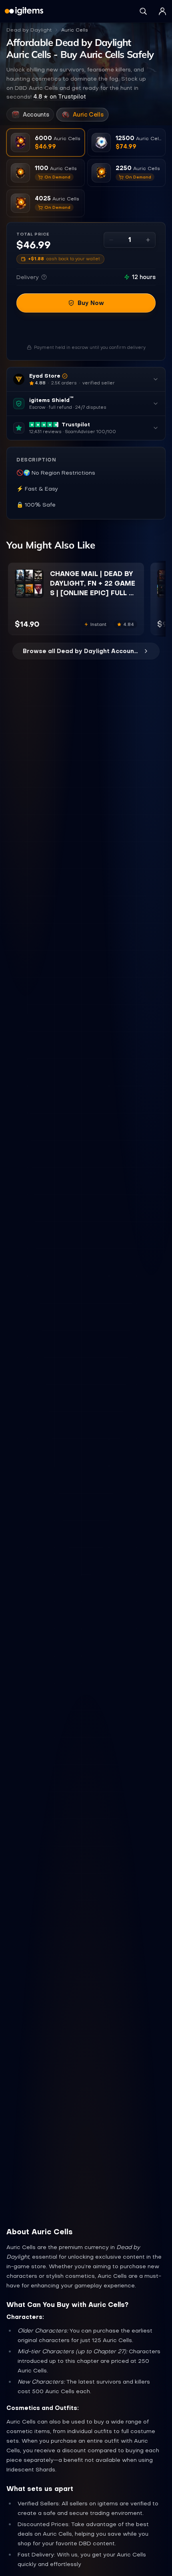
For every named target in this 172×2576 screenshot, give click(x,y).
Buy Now (91, 303)
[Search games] (143, 11)
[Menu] (162, 11)
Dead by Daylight (29, 30)
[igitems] (24, 11)
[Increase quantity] (148, 240)
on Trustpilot (60, 97)
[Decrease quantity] (111, 240)
